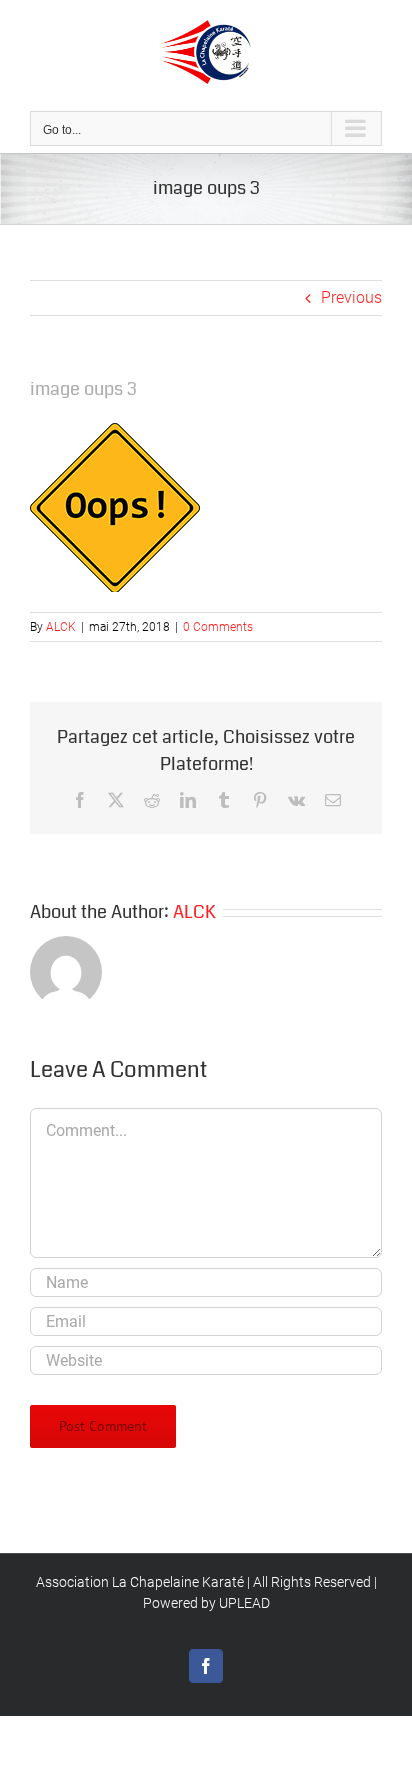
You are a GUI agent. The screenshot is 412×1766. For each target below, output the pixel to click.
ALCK (61, 627)
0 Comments (218, 627)
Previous (351, 297)
